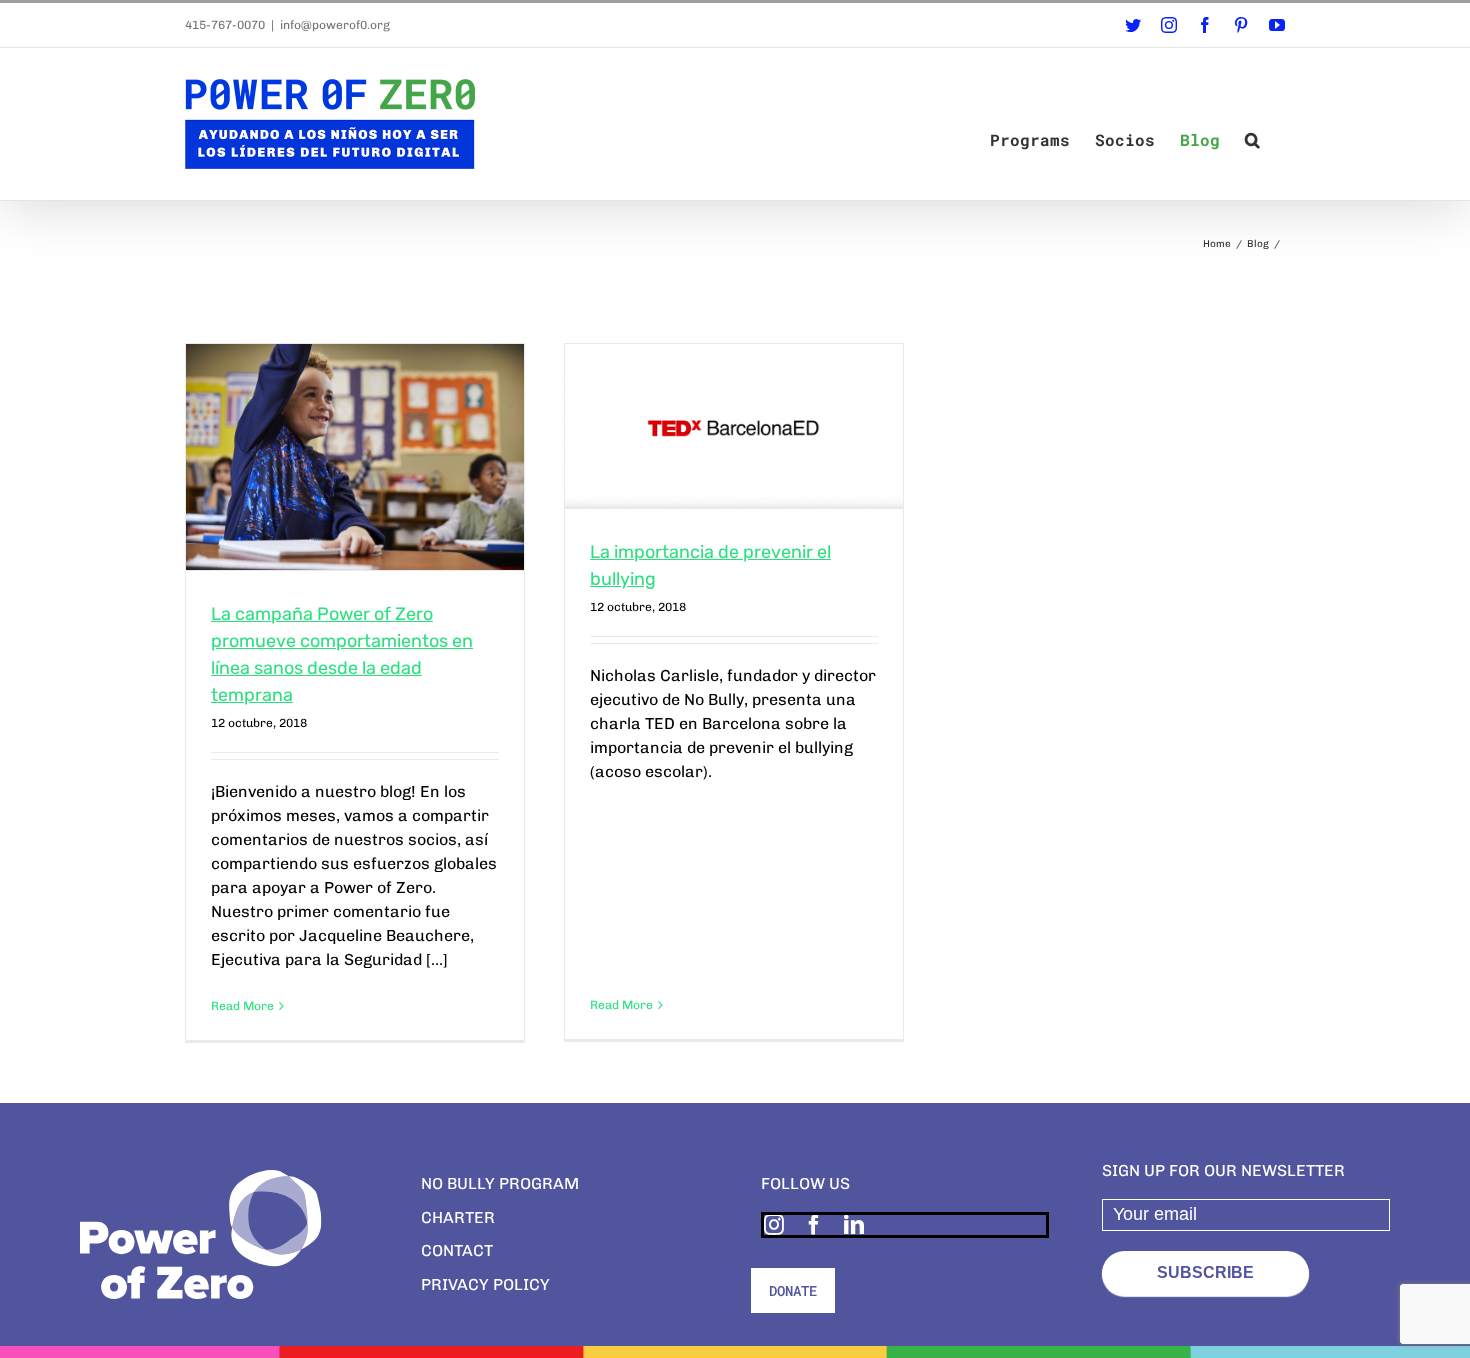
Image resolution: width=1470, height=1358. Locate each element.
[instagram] (774, 1225)
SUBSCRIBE (1205, 1272)
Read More (242, 1006)
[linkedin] (854, 1225)
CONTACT (457, 1250)
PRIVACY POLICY (485, 1284)
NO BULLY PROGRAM (500, 1183)
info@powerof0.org (335, 25)
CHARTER (458, 1217)
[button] (1252, 140)
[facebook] (814, 1225)
